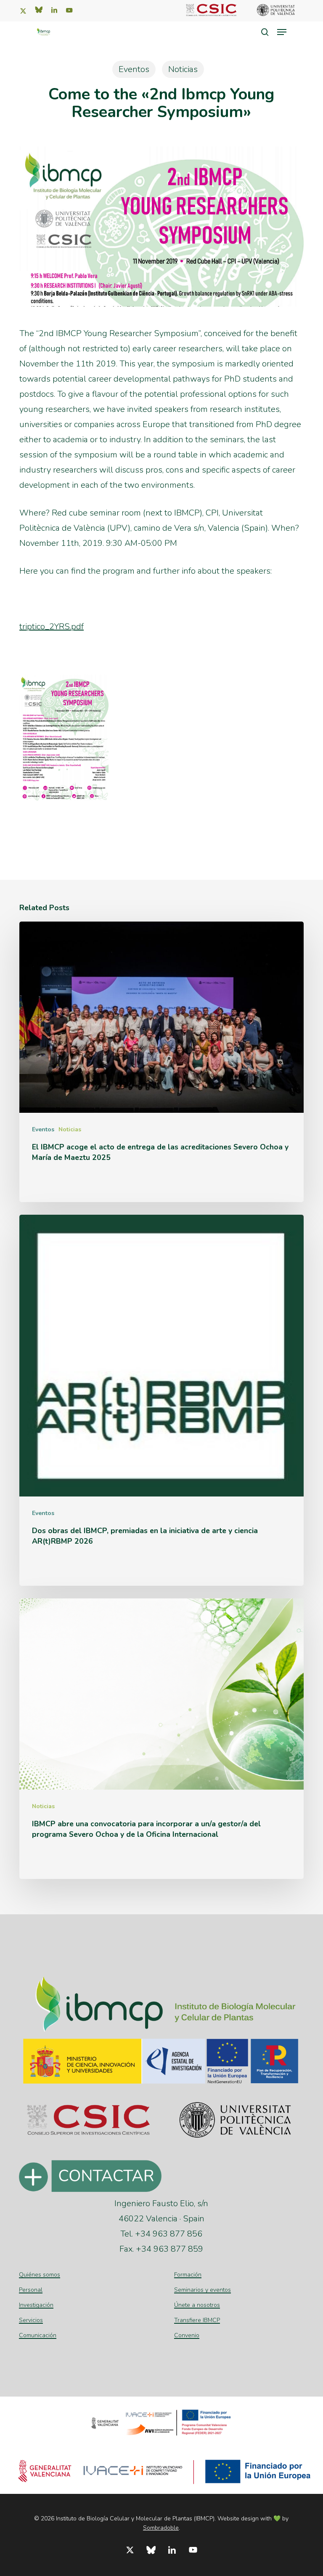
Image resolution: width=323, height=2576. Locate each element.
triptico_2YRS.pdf (52, 627)
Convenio (187, 2335)
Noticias (183, 69)
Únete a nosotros (197, 2305)
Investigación (36, 2305)
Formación (188, 2275)
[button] (282, 32)
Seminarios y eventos (203, 2290)
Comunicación (38, 2335)
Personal (31, 2290)
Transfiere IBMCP (197, 2320)
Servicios (31, 2320)
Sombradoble (161, 2528)
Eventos (134, 69)
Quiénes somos (40, 2275)
